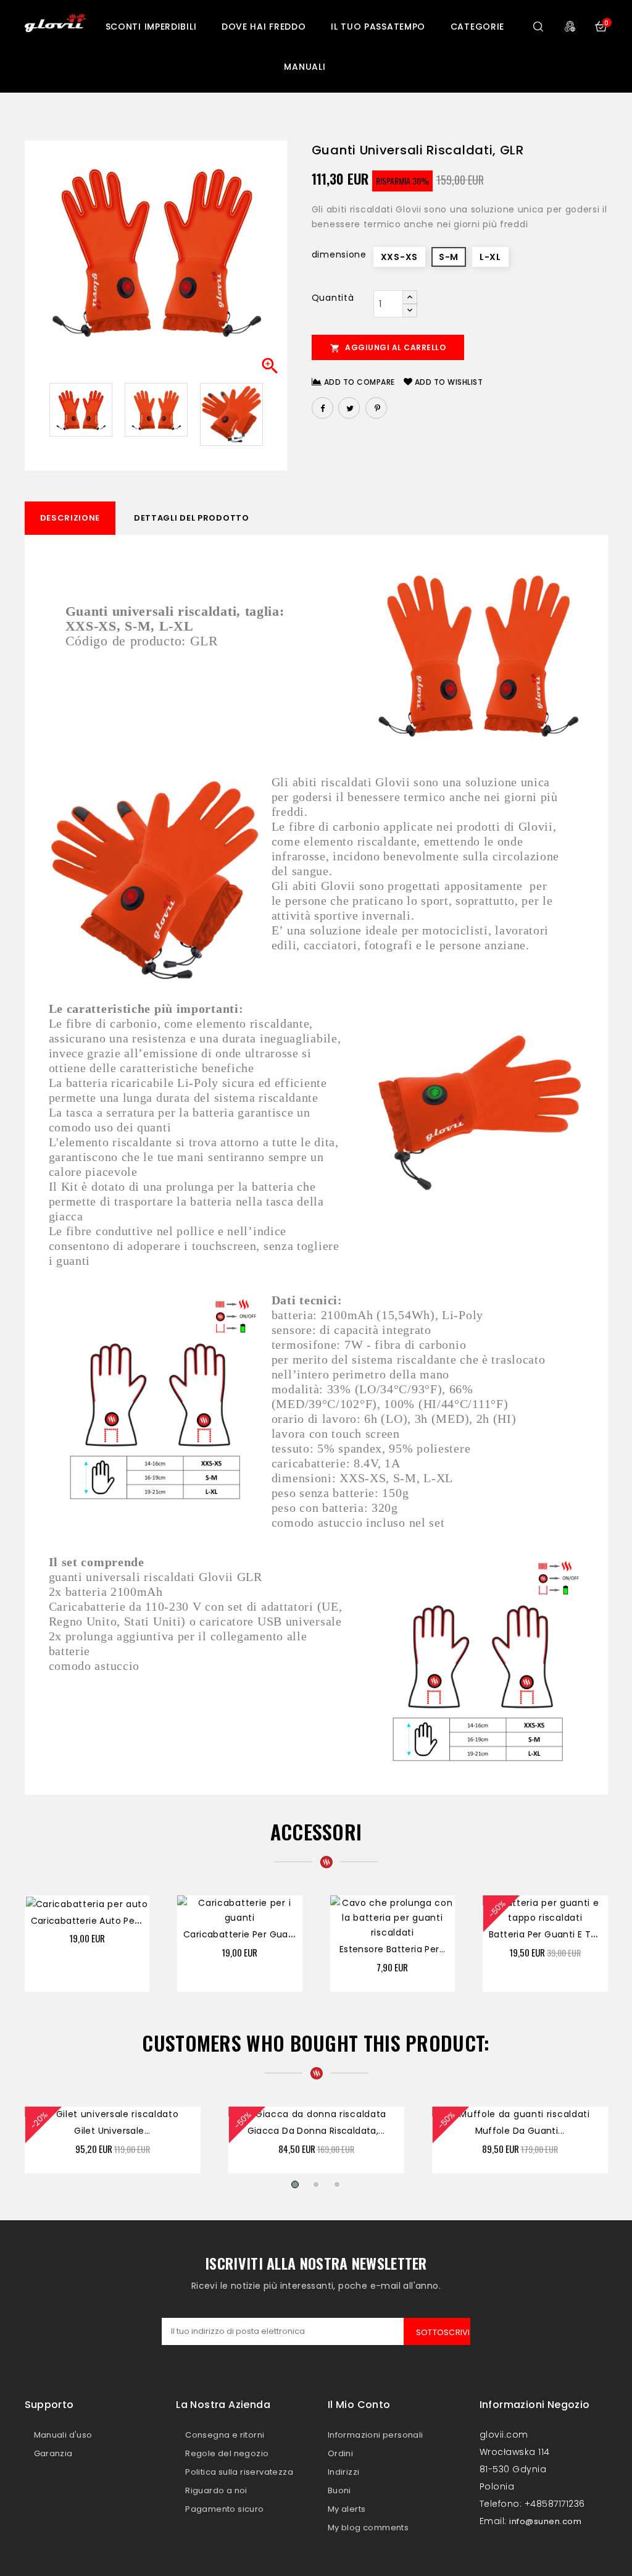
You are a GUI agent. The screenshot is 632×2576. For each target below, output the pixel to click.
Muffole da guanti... (520, 2131)
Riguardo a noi (216, 2490)
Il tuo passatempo (378, 27)
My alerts (347, 2509)
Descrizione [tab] (70, 518)
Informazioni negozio (535, 2405)
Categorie (477, 27)
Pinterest (376, 408)
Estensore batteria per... (393, 1949)
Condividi (322, 408)
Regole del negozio (227, 2453)
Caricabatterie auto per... (88, 1921)
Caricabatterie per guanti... (245, 1934)
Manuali (305, 67)
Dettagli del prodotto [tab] (192, 518)
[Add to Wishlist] (125, 1907)
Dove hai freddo (264, 27)
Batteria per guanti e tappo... (555, 1934)
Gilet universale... (112, 2131)
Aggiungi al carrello (388, 348)
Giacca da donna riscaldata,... (316, 2131)
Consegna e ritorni (225, 2435)
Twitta (349, 408)
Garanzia (53, 2453)
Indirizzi (344, 2472)
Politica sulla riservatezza (239, 2472)
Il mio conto (359, 2405)
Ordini (340, 2453)
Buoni (339, 2490)
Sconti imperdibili (151, 27)
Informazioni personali (376, 2435)
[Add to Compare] (99, 1907)
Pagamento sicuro (224, 2509)
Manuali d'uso (63, 2435)
